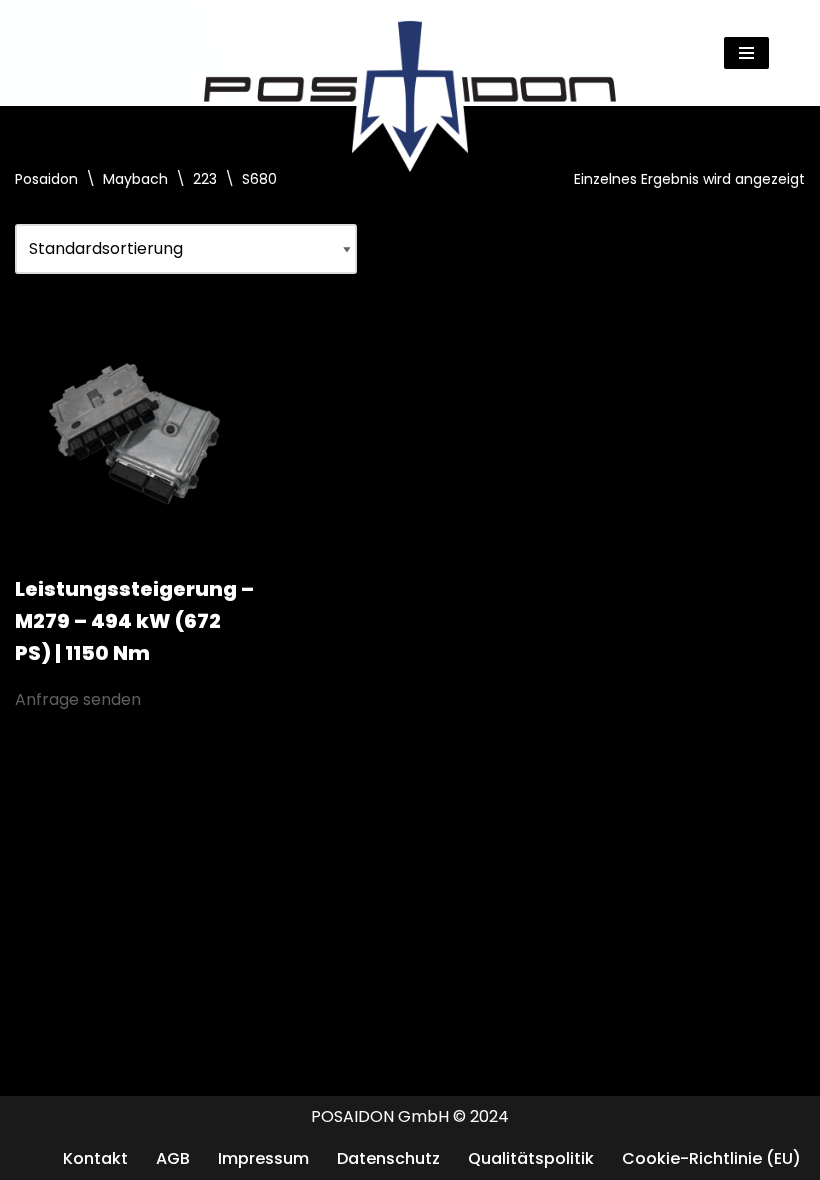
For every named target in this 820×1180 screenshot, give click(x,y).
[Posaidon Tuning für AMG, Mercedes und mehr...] (410, 53)
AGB (173, 1158)
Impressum (263, 1158)
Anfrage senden (78, 699)
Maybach (135, 179)
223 (205, 179)
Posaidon (46, 179)
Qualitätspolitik (531, 1158)
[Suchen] (787, 52)
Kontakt (95, 1158)
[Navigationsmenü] (746, 53)
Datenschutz (388, 1158)
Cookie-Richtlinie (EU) (711, 1158)
